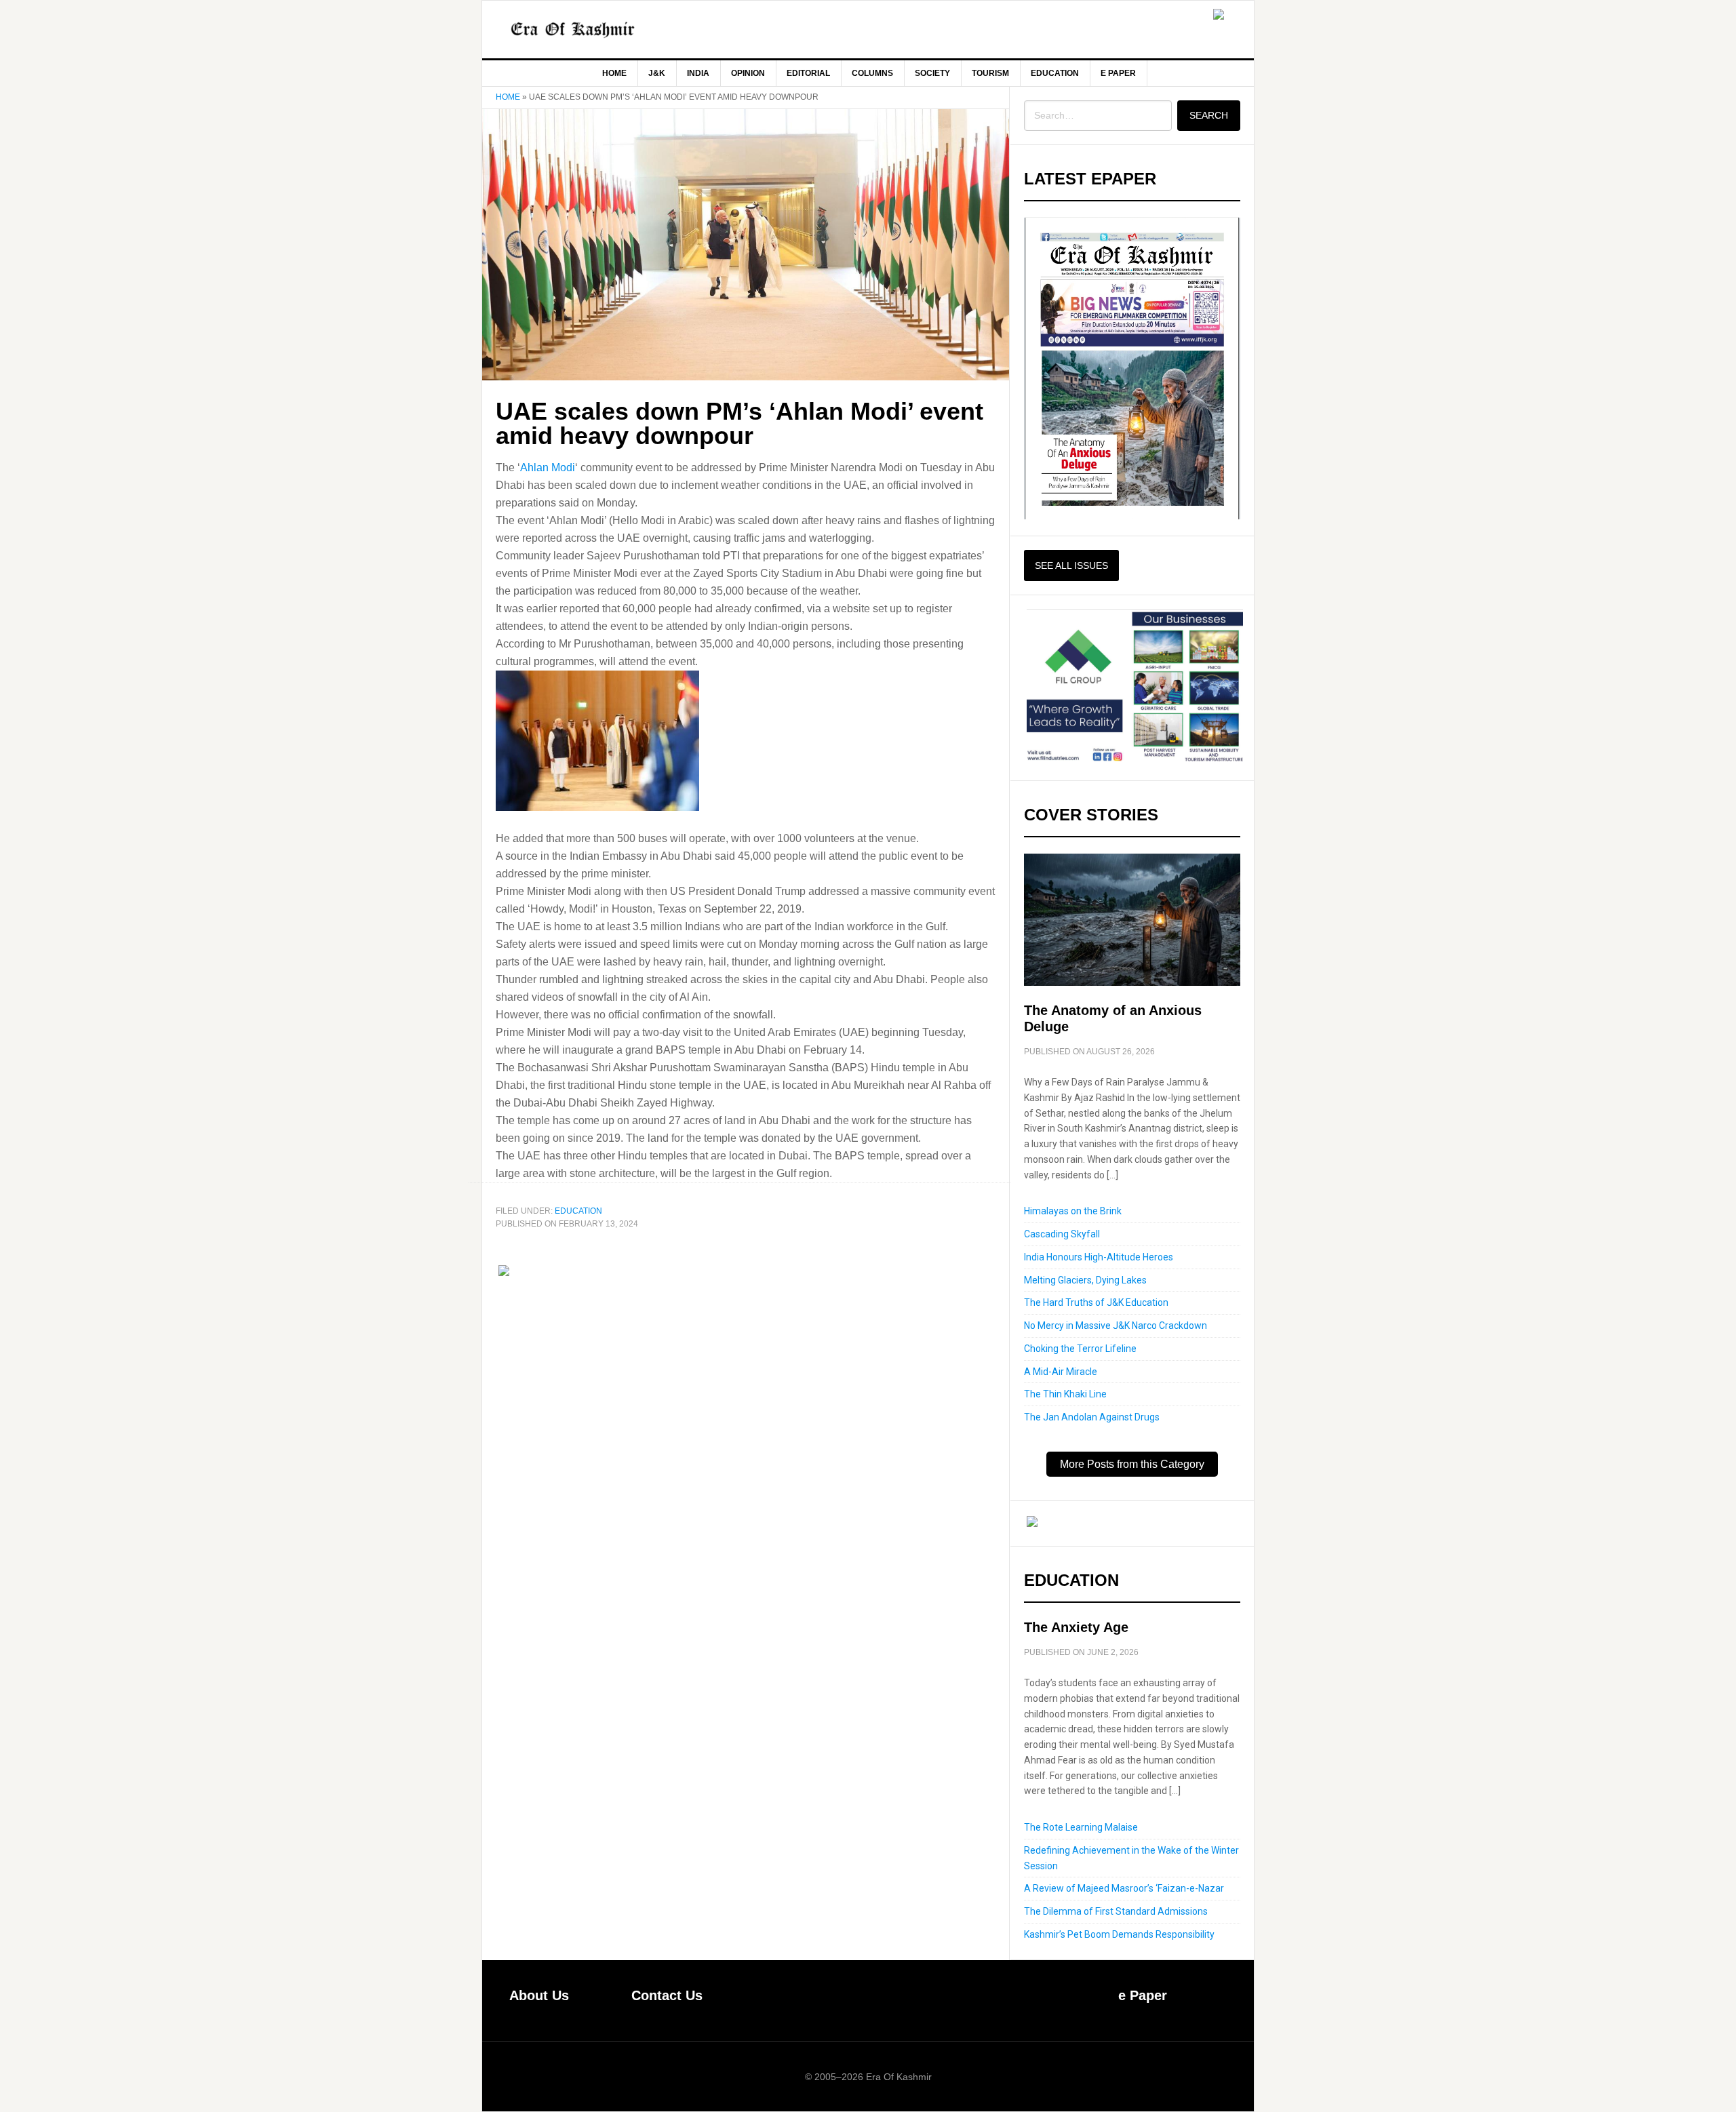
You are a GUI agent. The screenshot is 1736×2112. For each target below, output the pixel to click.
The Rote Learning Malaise (1081, 1827)
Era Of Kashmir (597, 29)
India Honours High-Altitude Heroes (1099, 1257)
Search (1209, 115)
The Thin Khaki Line (1065, 1394)
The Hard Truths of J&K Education (1096, 1302)
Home (508, 97)
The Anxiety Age (1076, 1627)
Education (578, 1211)
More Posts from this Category (1132, 1464)
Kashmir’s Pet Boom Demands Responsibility (1119, 1934)
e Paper (1143, 1995)
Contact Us (667, 1995)
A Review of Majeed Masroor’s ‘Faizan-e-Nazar (1124, 1888)
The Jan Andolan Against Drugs (1092, 1417)
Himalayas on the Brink (1073, 1211)
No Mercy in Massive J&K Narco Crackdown (1116, 1326)
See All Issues (1071, 565)
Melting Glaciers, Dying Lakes (1085, 1280)
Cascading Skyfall (1062, 1234)
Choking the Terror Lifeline (1080, 1349)
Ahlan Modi (548, 467)
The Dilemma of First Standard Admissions (1116, 1911)
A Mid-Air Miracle (1061, 1372)
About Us (539, 1995)
